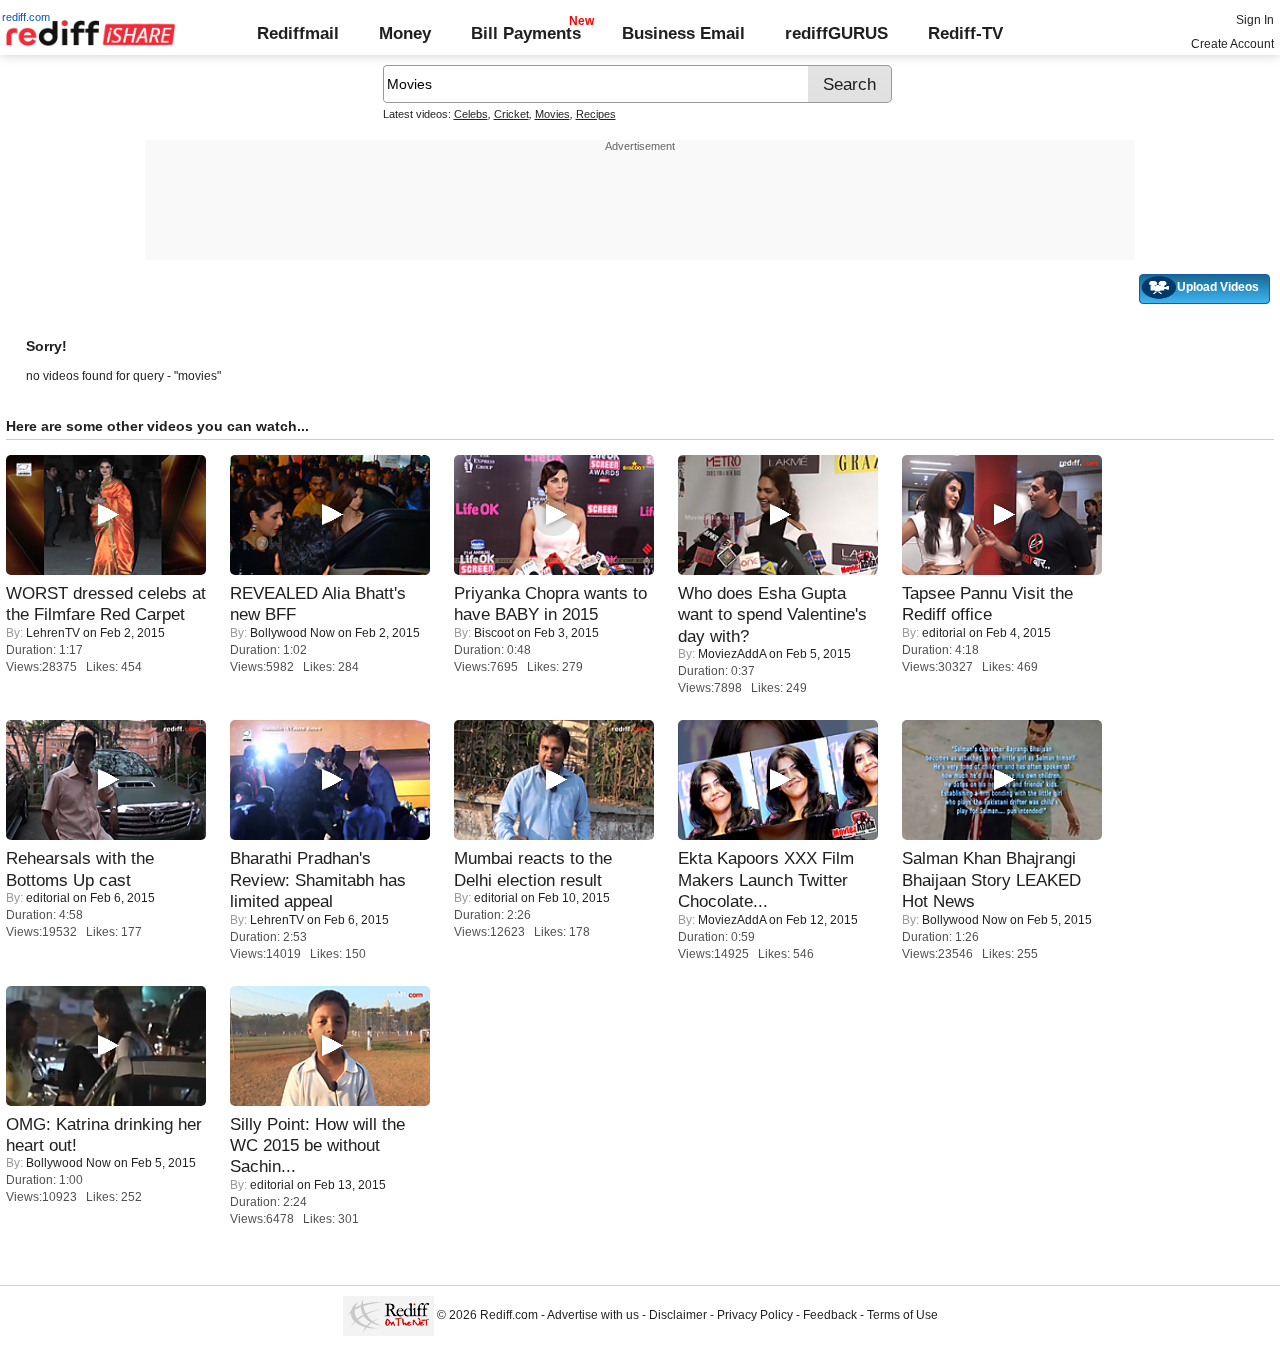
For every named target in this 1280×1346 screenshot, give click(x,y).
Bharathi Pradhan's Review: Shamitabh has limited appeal (318, 879)
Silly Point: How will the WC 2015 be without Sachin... (317, 1145)
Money (405, 33)
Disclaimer (678, 1316)
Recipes (596, 114)
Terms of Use (902, 1316)
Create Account (1232, 44)
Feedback (830, 1316)
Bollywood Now (292, 633)
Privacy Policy (755, 1316)
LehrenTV (53, 633)
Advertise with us (593, 1316)
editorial (944, 633)
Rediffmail (298, 33)
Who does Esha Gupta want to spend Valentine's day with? (772, 614)
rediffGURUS (836, 33)
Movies (552, 114)
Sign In (1255, 20)
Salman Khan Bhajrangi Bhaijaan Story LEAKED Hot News (991, 879)
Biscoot (494, 633)
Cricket (511, 114)
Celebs (471, 114)
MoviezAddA (732, 654)
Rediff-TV (965, 33)
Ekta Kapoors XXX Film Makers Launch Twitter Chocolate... (766, 879)
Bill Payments (526, 33)
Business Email (683, 33)
